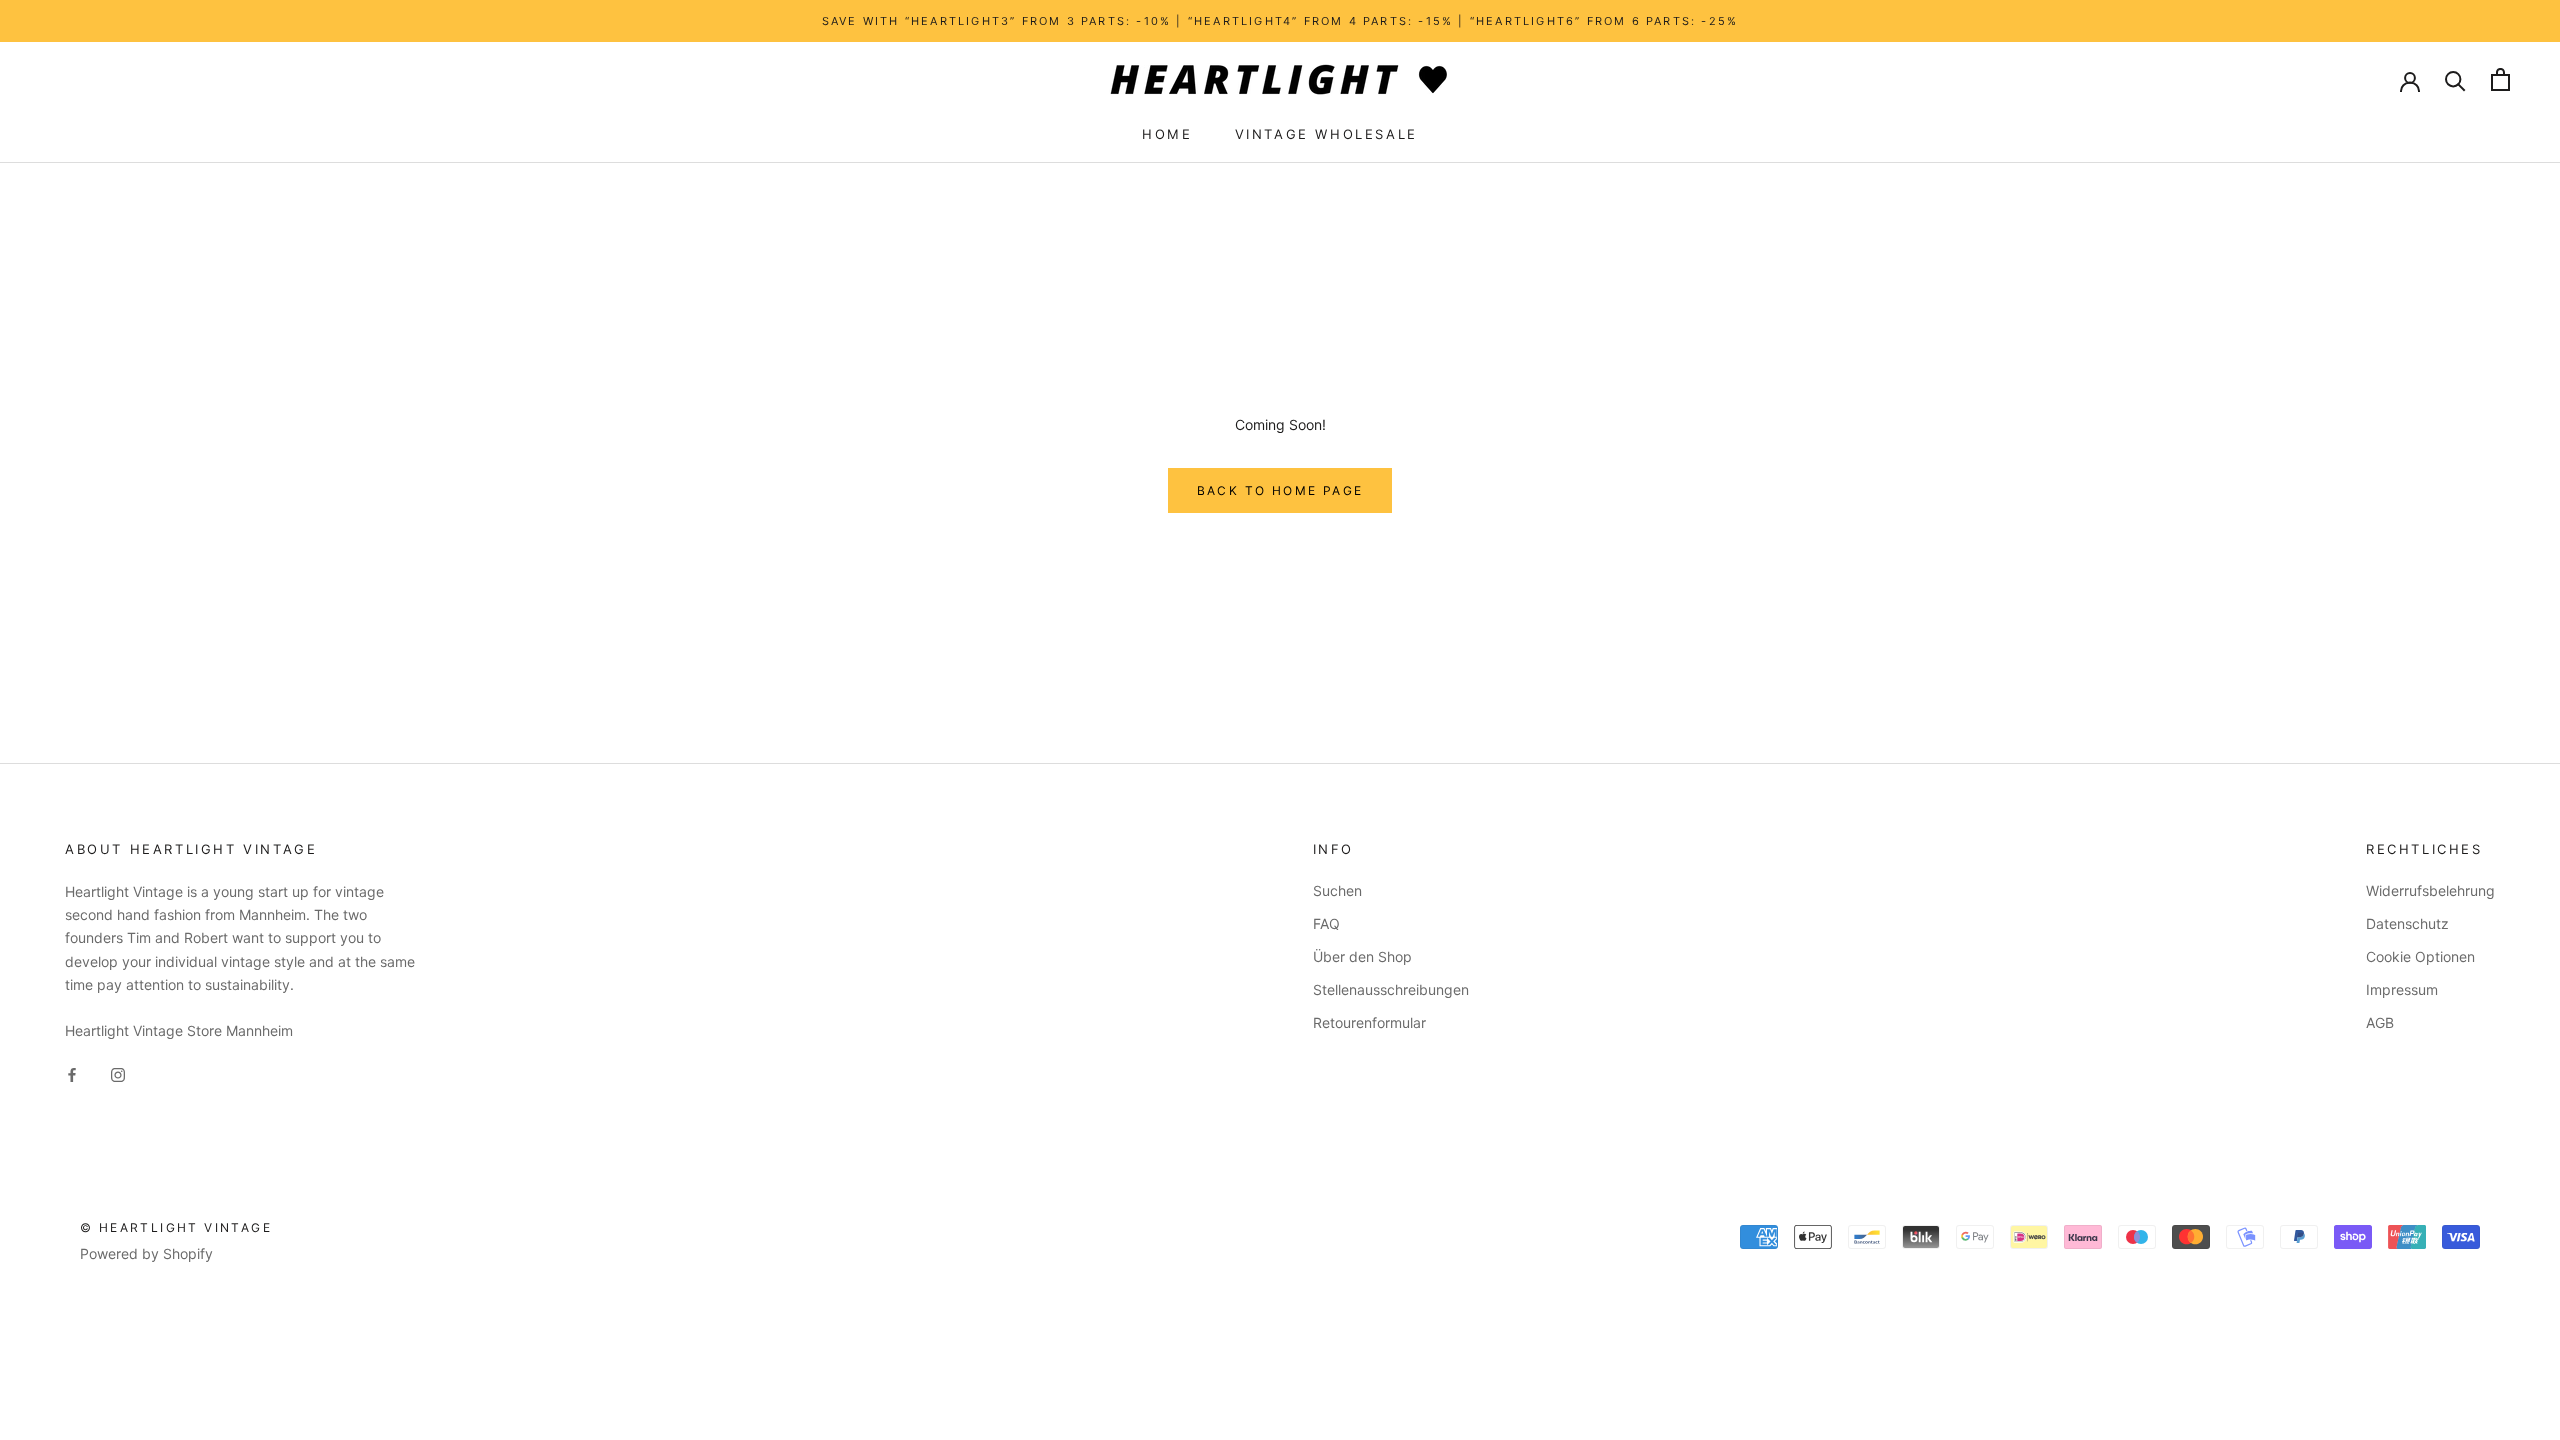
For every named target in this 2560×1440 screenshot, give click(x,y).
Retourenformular (1369, 1022)
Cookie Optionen (2420, 956)
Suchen (1337, 890)
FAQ (1326, 923)
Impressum (2402, 989)
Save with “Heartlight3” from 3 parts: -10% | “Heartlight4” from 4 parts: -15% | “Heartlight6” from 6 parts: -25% (1280, 21)
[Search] (2455, 79)
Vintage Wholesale (1326, 134)
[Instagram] (118, 1073)
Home (1167, 134)
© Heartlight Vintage (176, 1227)
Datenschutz (2407, 923)
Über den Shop (1362, 956)
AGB (2380, 1022)
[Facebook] (72, 1073)
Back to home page (1280, 490)
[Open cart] (2500, 79)
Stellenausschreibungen (1391, 989)
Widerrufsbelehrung (2430, 890)
